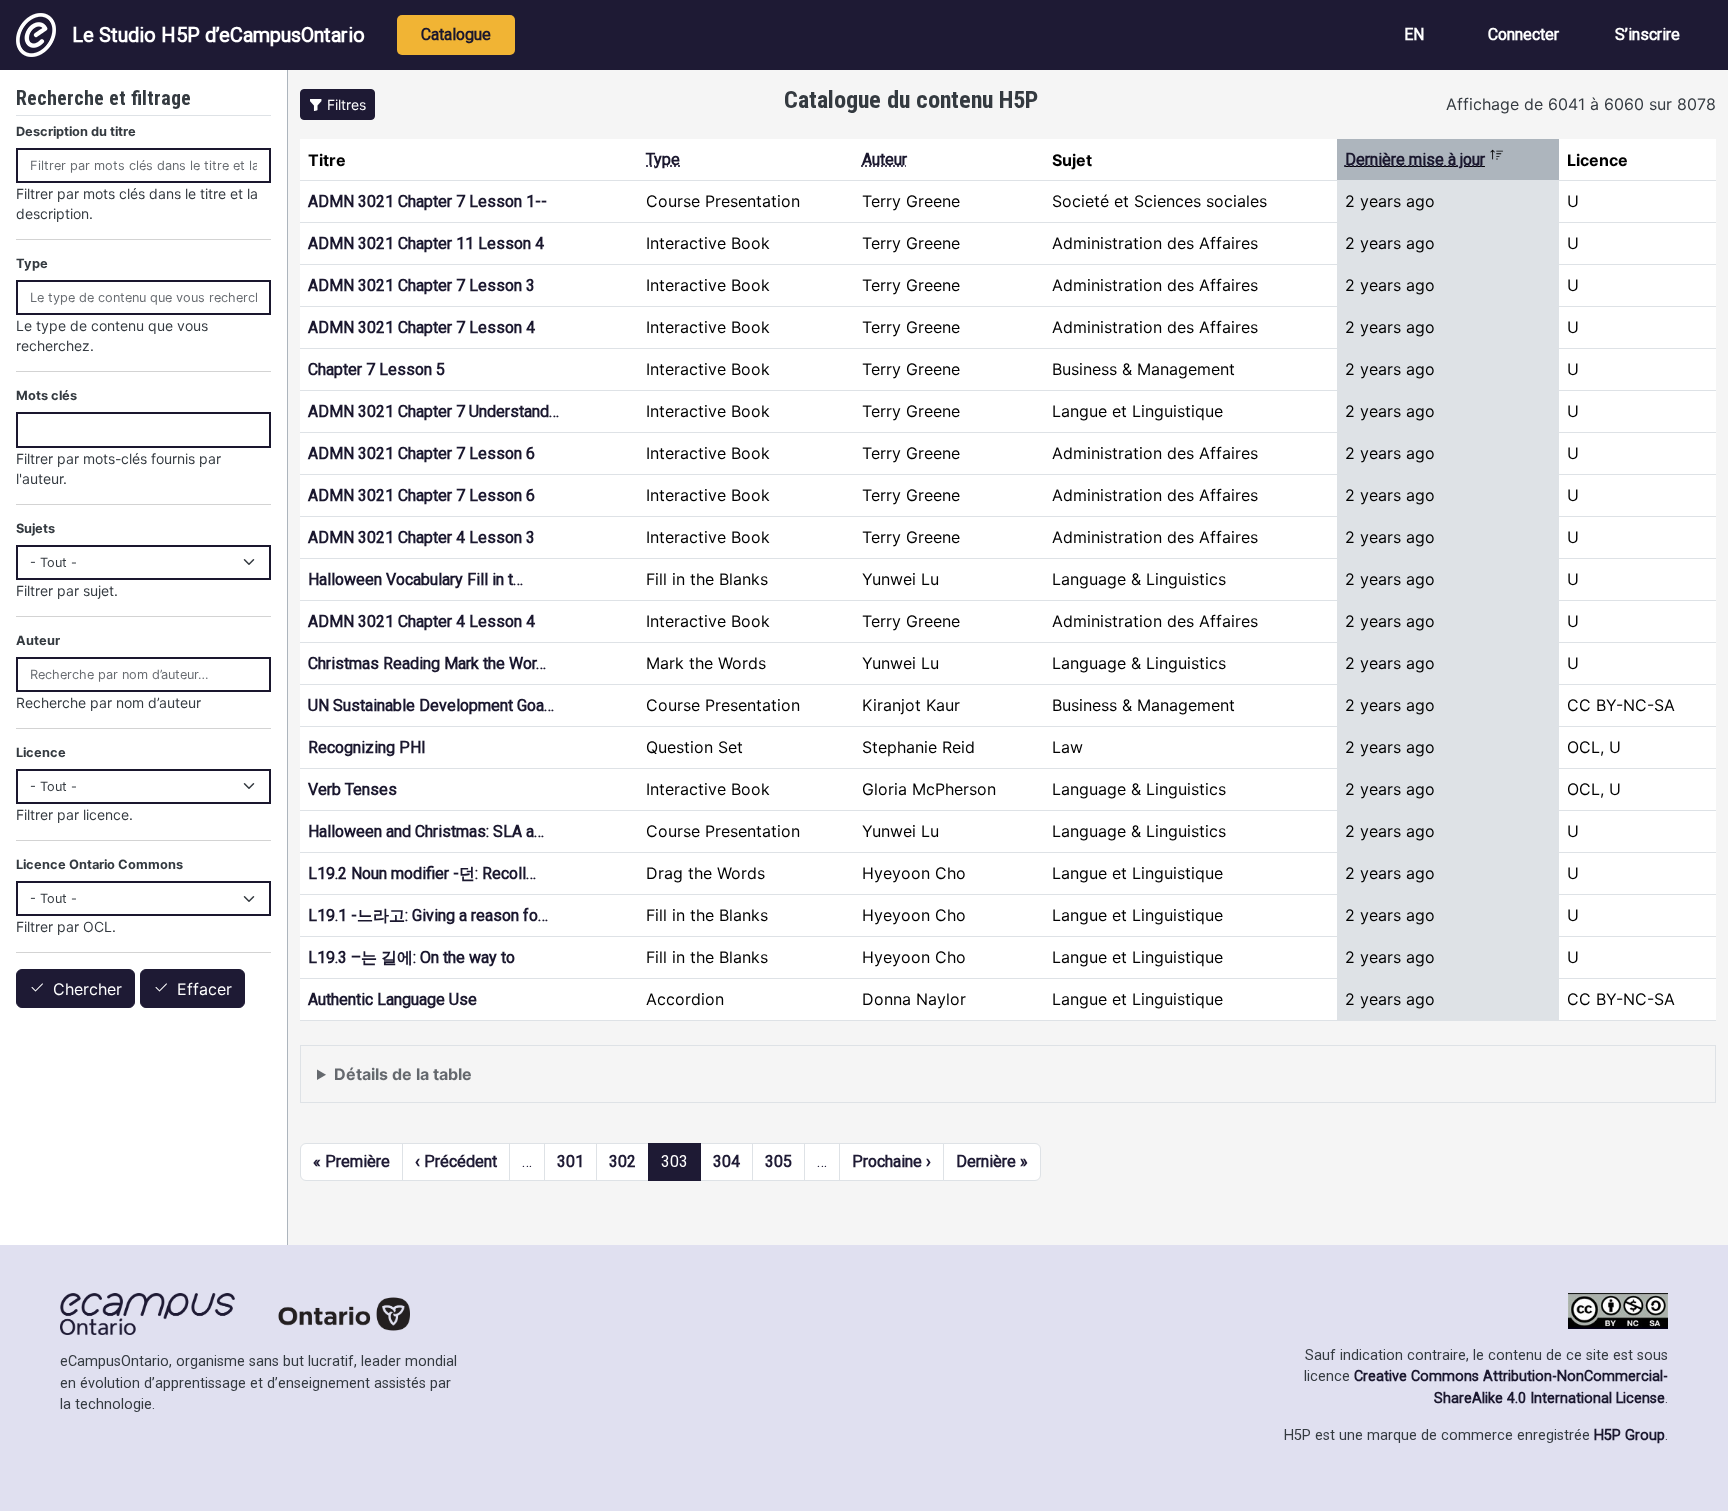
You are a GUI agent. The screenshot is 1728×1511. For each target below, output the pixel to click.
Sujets (35, 528)
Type (663, 159)
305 (778, 1161)
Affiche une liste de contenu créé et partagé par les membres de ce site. (585, 1083)
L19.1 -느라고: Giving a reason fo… (428, 915)
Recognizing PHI (367, 747)
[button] (337, 104)
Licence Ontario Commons (99, 864)
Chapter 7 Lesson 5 (376, 369)
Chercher (87, 989)
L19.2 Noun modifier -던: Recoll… (422, 873)
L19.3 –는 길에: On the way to (411, 957)
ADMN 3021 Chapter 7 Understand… (433, 411)
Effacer (204, 989)
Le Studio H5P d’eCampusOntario (218, 35)
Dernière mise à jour (1424, 159)
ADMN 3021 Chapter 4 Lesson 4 (421, 621)
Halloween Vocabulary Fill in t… (415, 579)
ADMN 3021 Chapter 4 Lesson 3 (421, 537)
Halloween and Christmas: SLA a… (426, 831)
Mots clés (46, 395)
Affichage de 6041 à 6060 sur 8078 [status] (1581, 104)
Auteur (884, 159)
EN (1414, 34)
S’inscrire (1647, 34)
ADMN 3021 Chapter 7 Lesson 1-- (427, 201)
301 (570, 1161)
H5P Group (1629, 1435)
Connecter (1523, 34)
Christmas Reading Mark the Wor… (427, 663)
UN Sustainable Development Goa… (431, 705)
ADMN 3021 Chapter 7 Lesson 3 (421, 285)
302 (622, 1161)
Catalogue (456, 34)
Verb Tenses (352, 789)
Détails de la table (403, 1074)
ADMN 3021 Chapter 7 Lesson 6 (421, 453)
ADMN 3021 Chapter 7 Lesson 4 (421, 327)
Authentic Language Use (392, 999)
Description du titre (76, 131)
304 (726, 1161)
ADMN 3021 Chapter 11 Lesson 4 (426, 243)
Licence (41, 752)
